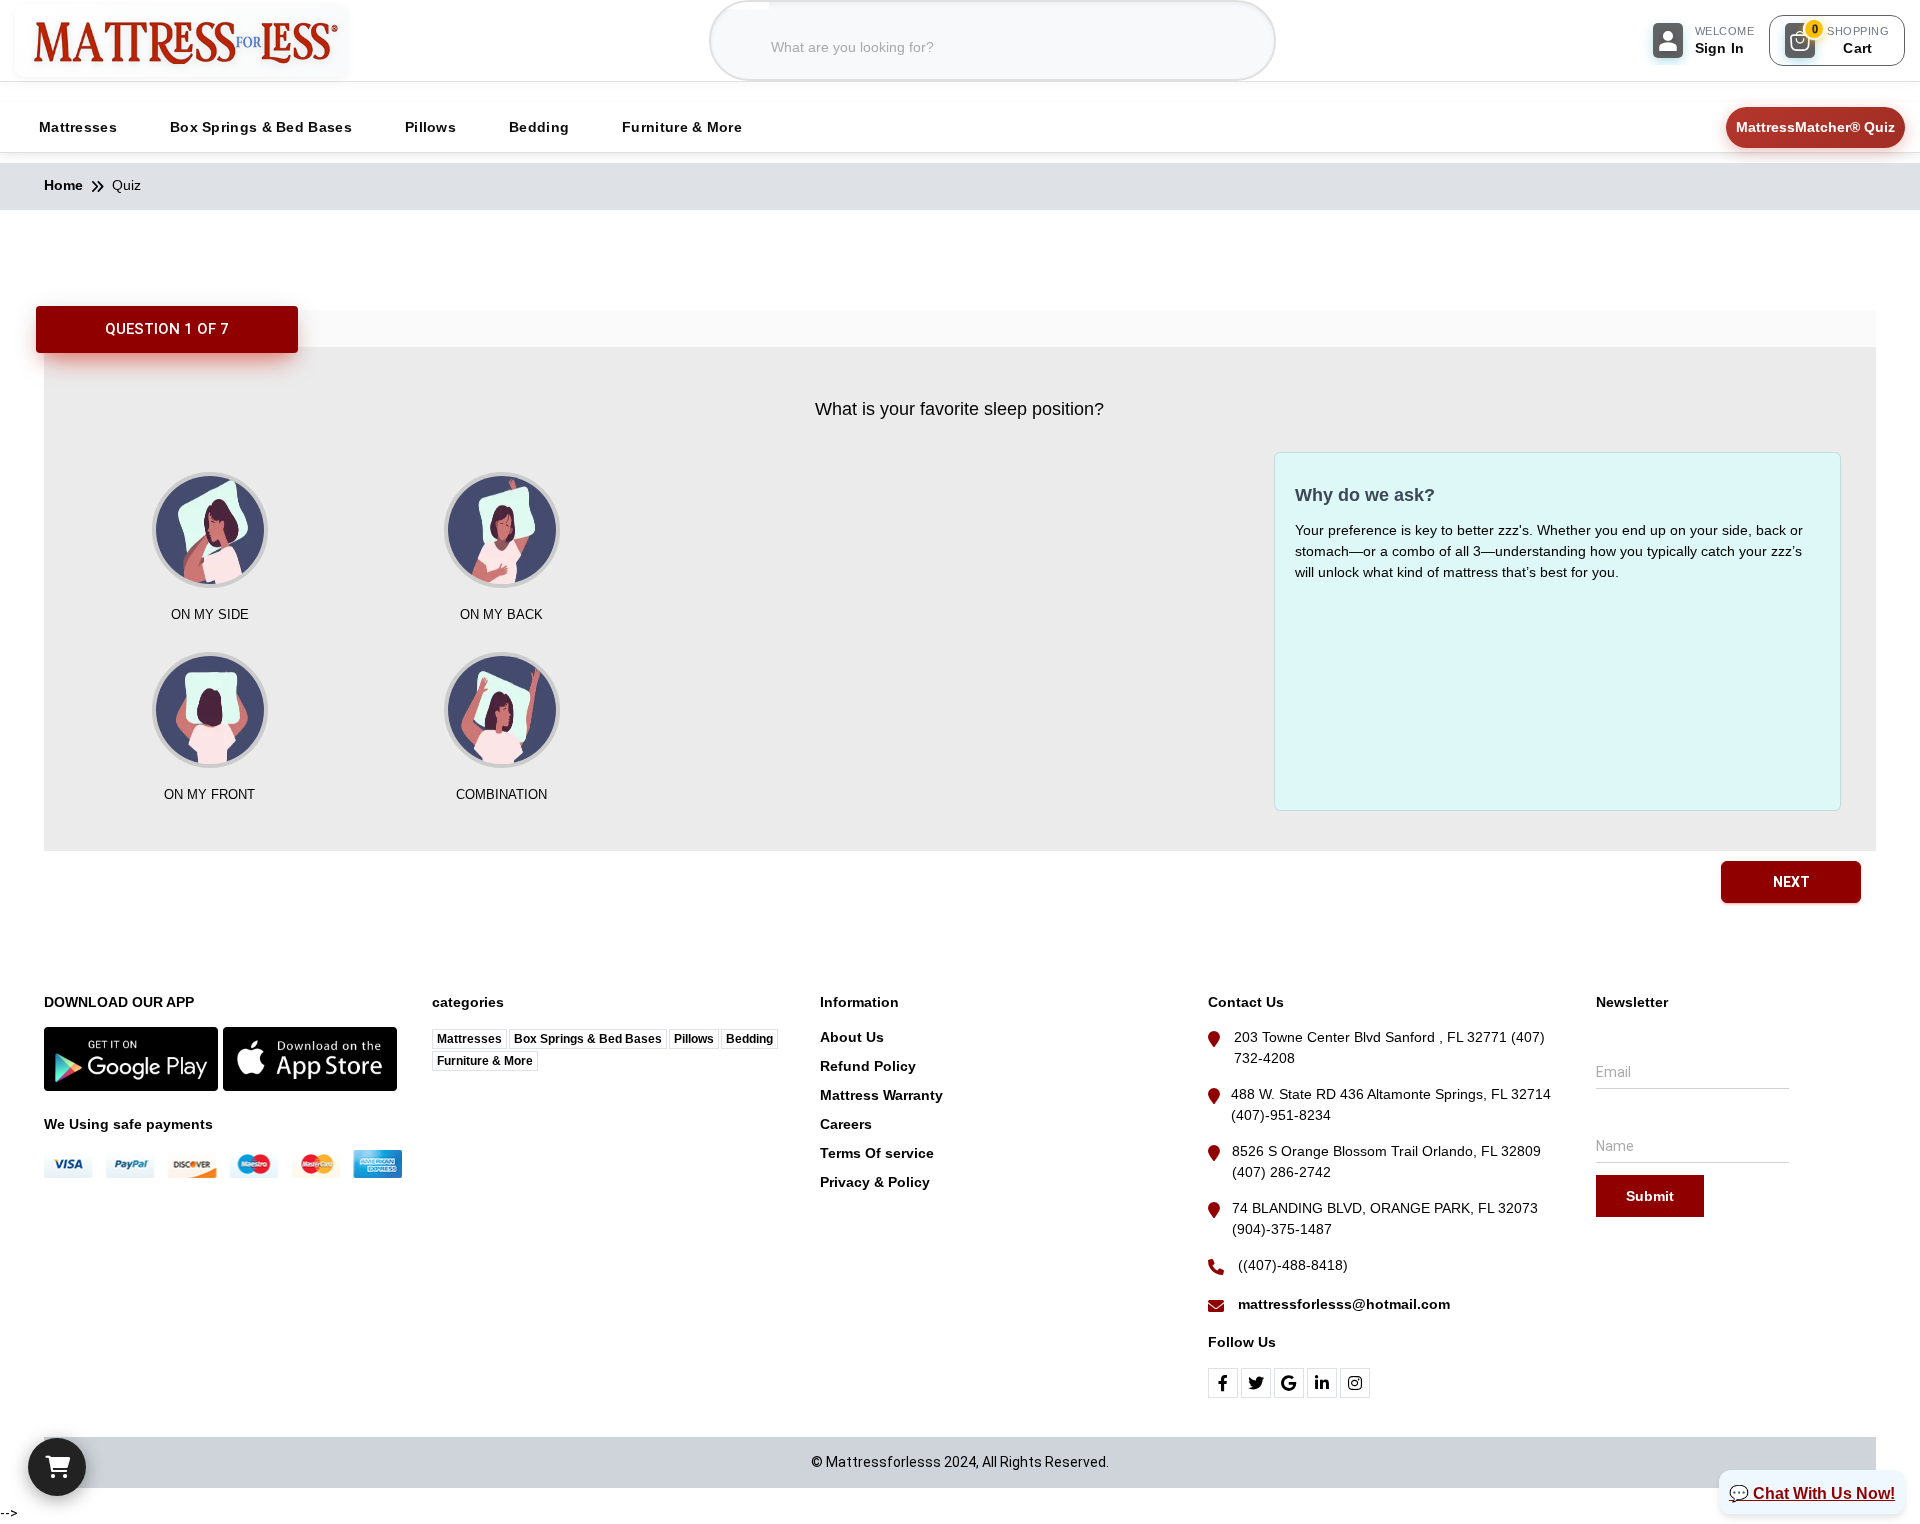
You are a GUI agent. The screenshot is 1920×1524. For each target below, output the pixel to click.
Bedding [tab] (539, 127)
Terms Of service (877, 1153)
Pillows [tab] (430, 127)
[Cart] (57, 1467)
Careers (846, 1124)
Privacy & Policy (875, 1182)
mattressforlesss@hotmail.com (1344, 1304)
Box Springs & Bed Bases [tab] (261, 127)
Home (63, 185)
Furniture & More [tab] (682, 127)
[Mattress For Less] (181, 40)
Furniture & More (485, 1061)
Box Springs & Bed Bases (588, 1039)
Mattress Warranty (881, 1095)
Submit (1650, 1196)
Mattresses (469, 1039)
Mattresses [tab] (78, 127)
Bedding (749, 1039)
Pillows (694, 1039)
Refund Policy (868, 1066)
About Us (852, 1037)
